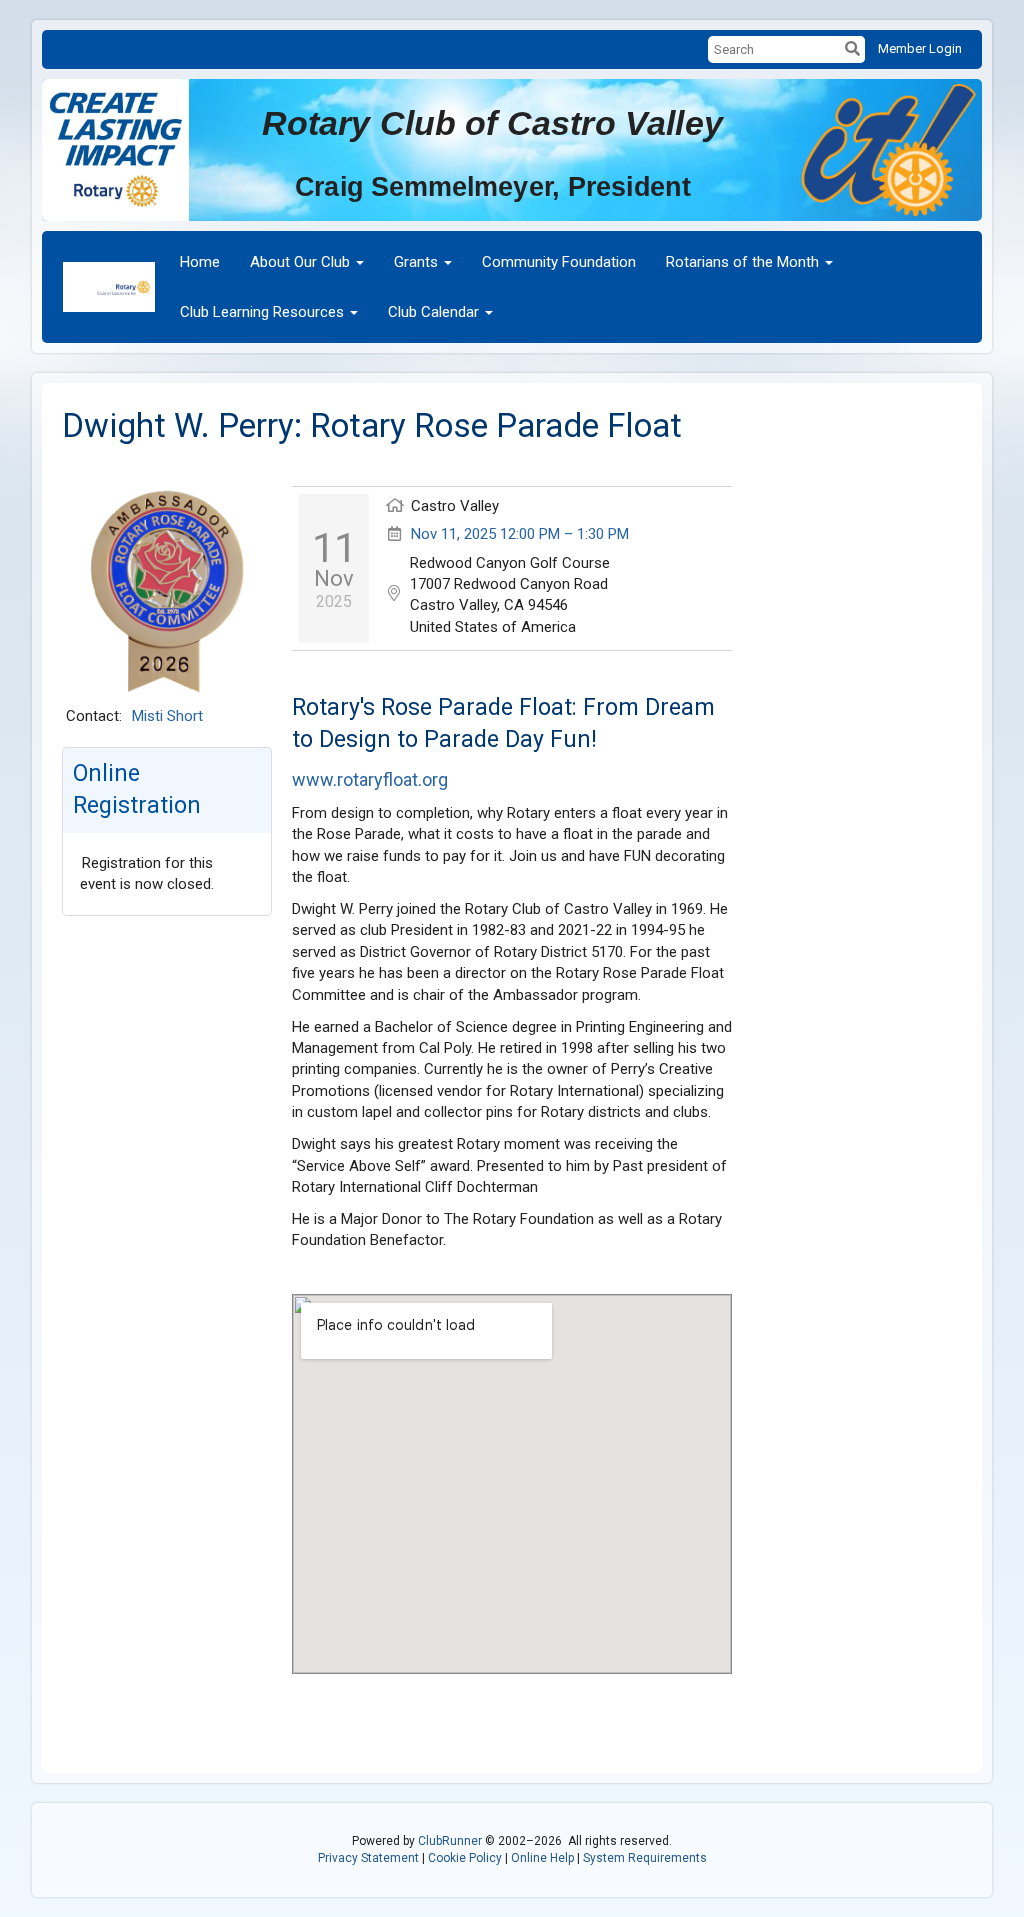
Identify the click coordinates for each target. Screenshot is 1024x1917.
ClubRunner (450, 1841)
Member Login (920, 48)
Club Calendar (433, 312)
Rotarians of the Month (742, 262)
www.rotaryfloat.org (370, 779)
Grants (416, 262)
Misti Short (167, 716)
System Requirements (645, 1858)
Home (200, 262)
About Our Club (300, 262)
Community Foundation (559, 262)
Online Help (542, 1858)
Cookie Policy (465, 1858)
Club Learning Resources (262, 312)
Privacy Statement (368, 1858)
